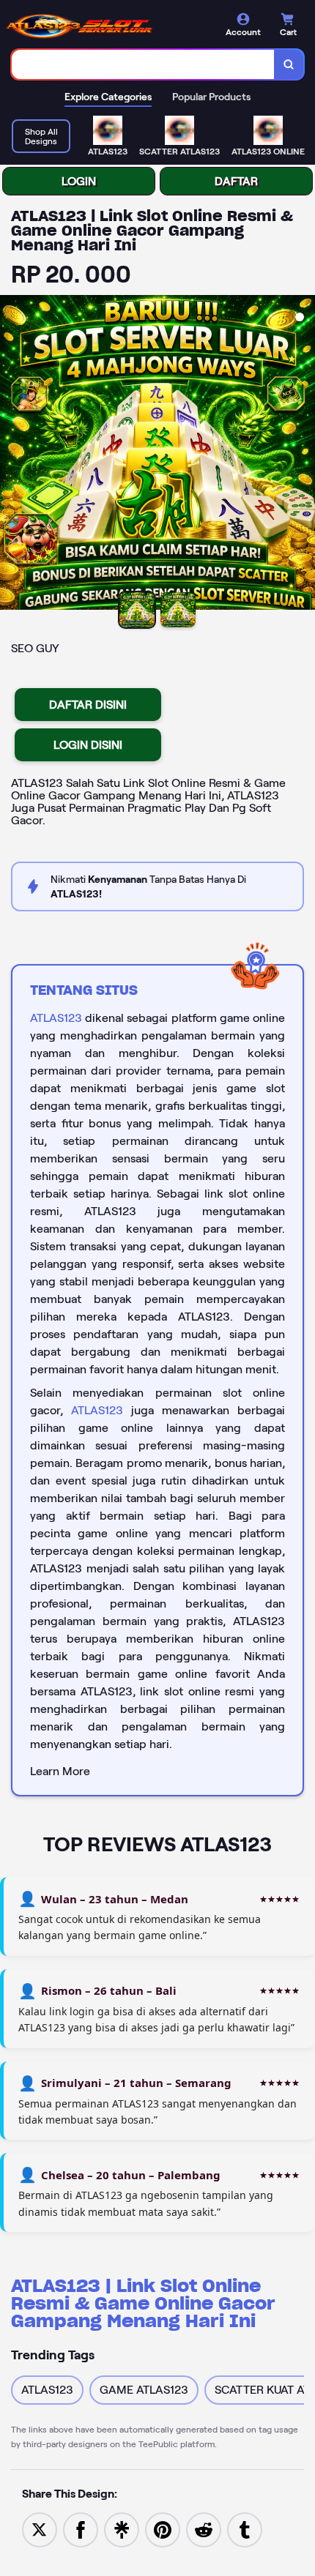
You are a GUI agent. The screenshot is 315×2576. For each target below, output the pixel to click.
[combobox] (143, 64)
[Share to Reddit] (204, 2529)
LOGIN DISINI (88, 745)
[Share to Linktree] (122, 2529)
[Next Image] (303, 455)
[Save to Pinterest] (163, 2529)
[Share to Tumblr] (245, 2529)
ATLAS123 (56, 1018)
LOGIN (79, 181)
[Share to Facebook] (81, 2529)
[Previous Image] (12, 455)
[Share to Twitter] (40, 2529)
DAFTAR (236, 181)
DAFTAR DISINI (88, 705)
